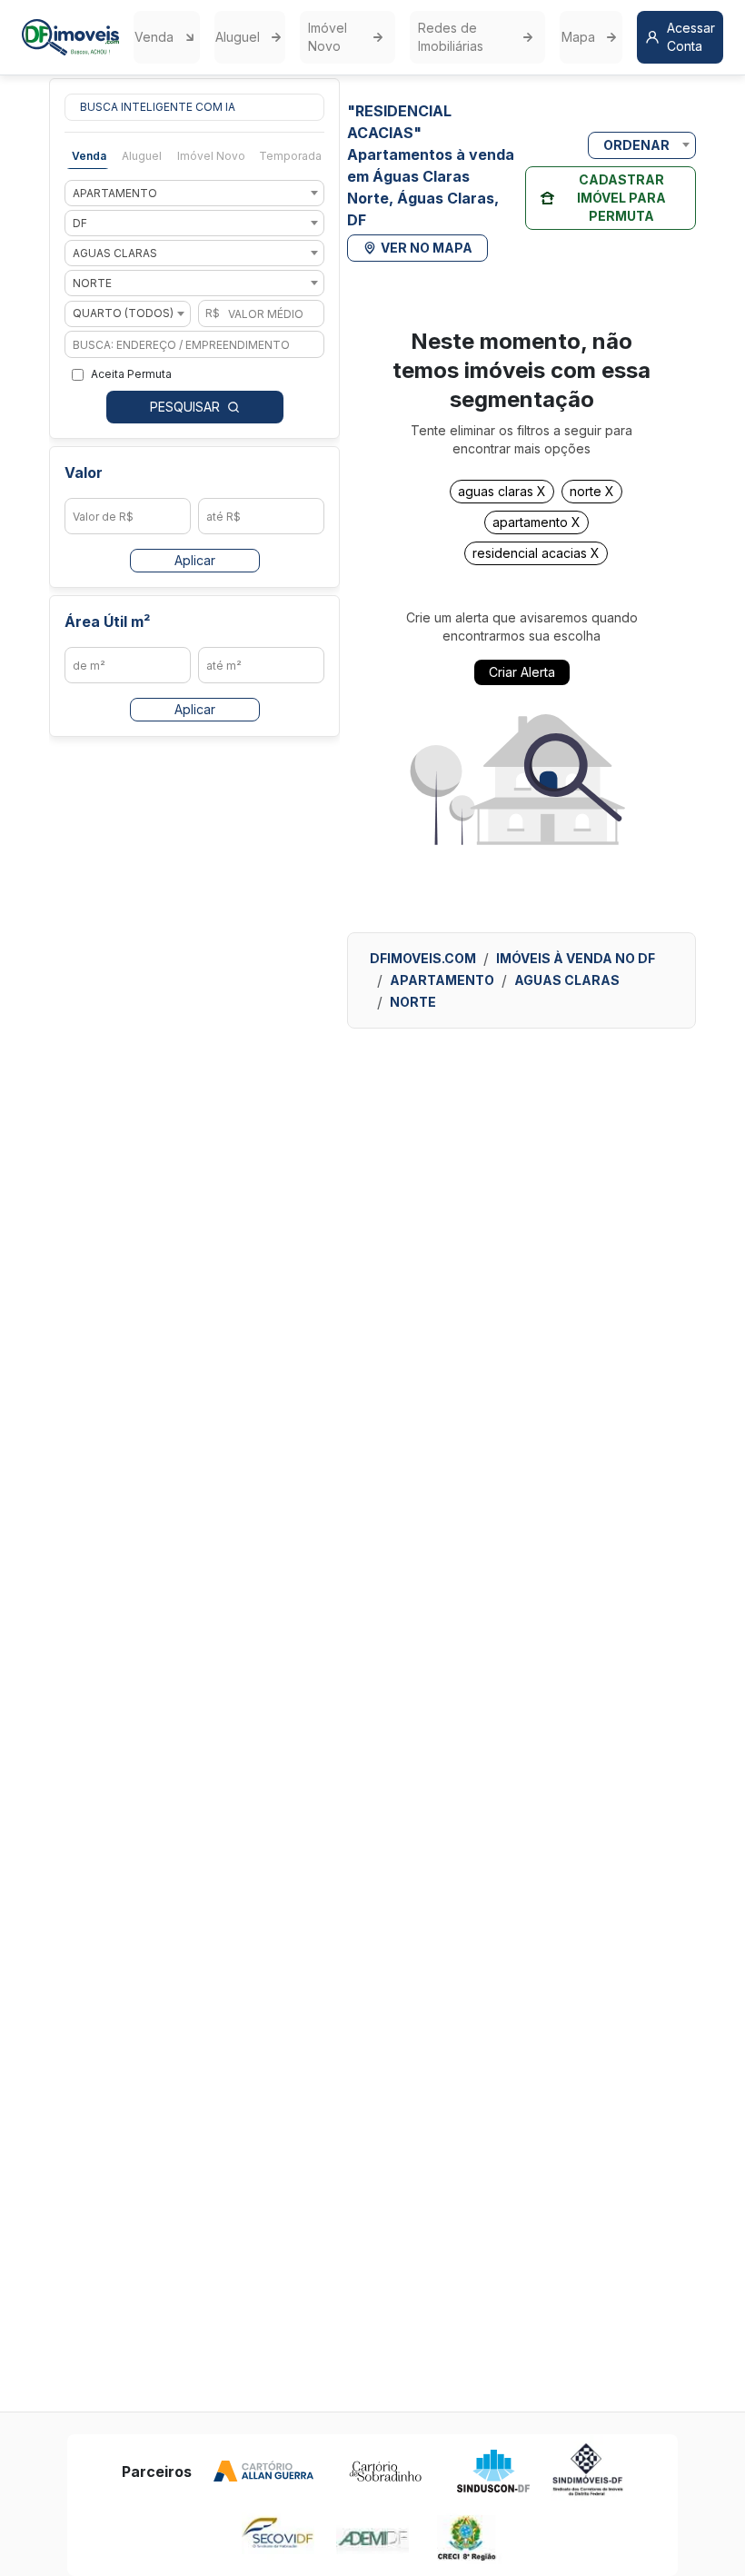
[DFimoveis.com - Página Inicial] (70, 37)
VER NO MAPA (427, 248)
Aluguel (238, 37)
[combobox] (194, 193)
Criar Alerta (522, 672)
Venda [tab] (89, 156)
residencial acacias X (536, 553)
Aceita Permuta (131, 374)
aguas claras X (502, 492)
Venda (154, 37)
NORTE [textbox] (92, 283)
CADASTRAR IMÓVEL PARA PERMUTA (621, 198)
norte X (592, 492)
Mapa (578, 37)
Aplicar (195, 560)
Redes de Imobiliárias (451, 37)
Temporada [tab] (290, 156)
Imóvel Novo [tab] (211, 156)
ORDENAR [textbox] (636, 145)
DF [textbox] (80, 223)
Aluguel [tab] (142, 156)
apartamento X (536, 522)
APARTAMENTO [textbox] (115, 193)
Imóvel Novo (328, 37)
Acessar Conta (691, 37)
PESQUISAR (185, 407)
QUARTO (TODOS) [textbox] (123, 313)
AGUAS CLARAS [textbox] (115, 253)
